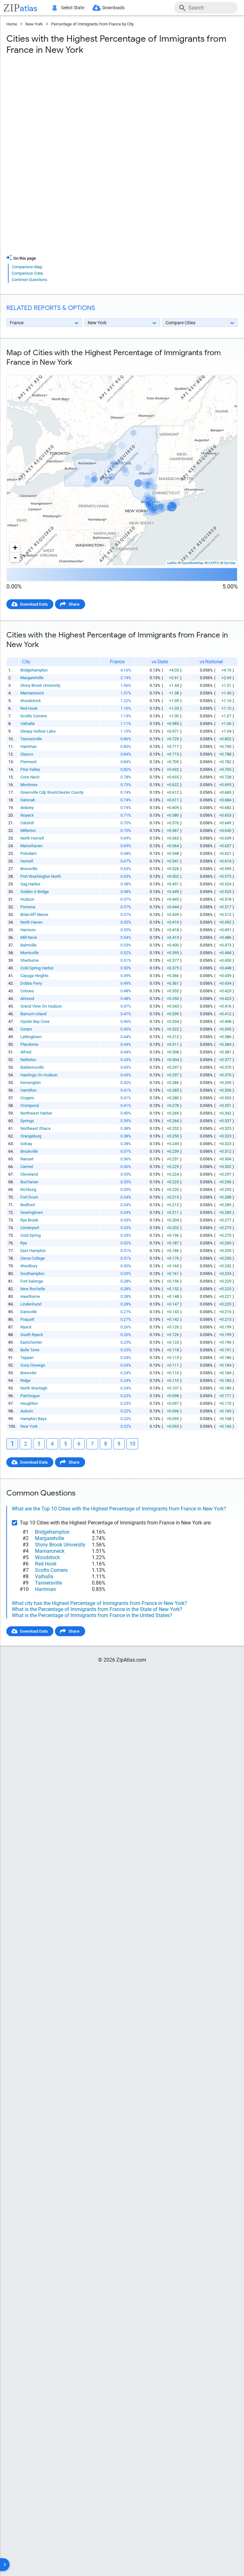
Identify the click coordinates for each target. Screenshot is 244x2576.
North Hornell (32, 838)
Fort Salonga (32, 1281)
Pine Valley (30, 769)
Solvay (26, 1144)
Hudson (27, 899)
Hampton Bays (34, 1419)
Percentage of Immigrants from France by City (92, 24)
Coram (26, 1029)
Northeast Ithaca (35, 1128)
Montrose (29, 785)
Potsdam (28, 853)
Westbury (29, 1266)
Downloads (113, 8)
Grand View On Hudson (41, 1006)
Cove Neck (30, 777)
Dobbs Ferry (31, 983)
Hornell (27, 861)
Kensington (30, 1083)
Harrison (28, 930)
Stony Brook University (40, 685)
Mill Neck (29, 937)
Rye (24, 1243)
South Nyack (32, 1335)
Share (74, 604)
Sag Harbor (30, 884)
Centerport (30, 1228)
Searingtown (32, 1212)
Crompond (30, 1105)
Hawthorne (30, 1296)
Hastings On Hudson (39, 1075)
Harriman (29, 746)
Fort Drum (29, 1197)
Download (224, 370)
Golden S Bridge (35, 892)
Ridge (25, 1380)
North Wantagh (34, 1388)
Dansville (29, 1312)
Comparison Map (27, 267)
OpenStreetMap (192, 563)
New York (34, 24)
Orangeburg (31, 1136)
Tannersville (31, 739)
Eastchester (31, 1342)
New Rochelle (33, 1289)
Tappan (27, 1358)
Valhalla (27, 724)
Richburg (28, 1189)
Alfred (26, 1052)
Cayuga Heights (34, 976)
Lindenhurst (31, 1304)
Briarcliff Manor (34, 915)
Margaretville (32, 678)
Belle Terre (30, 1350)
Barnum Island (33, 1014)
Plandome (29, 1044)
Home (12, 24)
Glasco (27, 754)
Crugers (27, 1098)
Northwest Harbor (36, 1113)
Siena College (33, 1258)
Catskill (27, 823)
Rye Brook (29, 1220)
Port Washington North (41, 876)
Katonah (28, 800)
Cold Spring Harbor (37, 968)
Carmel (27, 1167)
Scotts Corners (34, 716)
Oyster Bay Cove (35, 1021)
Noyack (27, 815)
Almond (27, 999)
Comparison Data (27, 273)
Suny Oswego (33, 1365)
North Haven (31, 922)
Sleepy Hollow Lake (38, 731)
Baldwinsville (32, 1067)
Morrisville (30, 953)
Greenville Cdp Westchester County (52, 792)
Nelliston (28, 1060)
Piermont (28, 762)
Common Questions (30, 280)
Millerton (28, 831)
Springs (27, 1121)
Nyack (26, 1327)
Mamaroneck (32, 693)
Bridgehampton (34, 670)
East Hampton (33, 1251)
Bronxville (29, 869)
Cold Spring (30, 1235)
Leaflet (172, 563)
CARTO (214, 563)
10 (132, 1444)
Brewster (28, 1373)
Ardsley (27, 808)
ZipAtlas (230, 563)
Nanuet (27, 1159)
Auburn (27, 1411)
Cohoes (27, 991)
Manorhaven (31, 846)
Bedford (27, 1205)
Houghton (29, 1403)
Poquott (27, 1319)
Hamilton (28, 1090)
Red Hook (29, 708)
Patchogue (30, 1396)
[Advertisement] (122, 111)
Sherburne (30, 960)
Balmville (28, 945)
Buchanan (29, 1182)
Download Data (34, 604)
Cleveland (29, 1174)
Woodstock (31, 701)
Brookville (29, 1151)
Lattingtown (31, 1037)
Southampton (32, 1274)
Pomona (28, 907)
